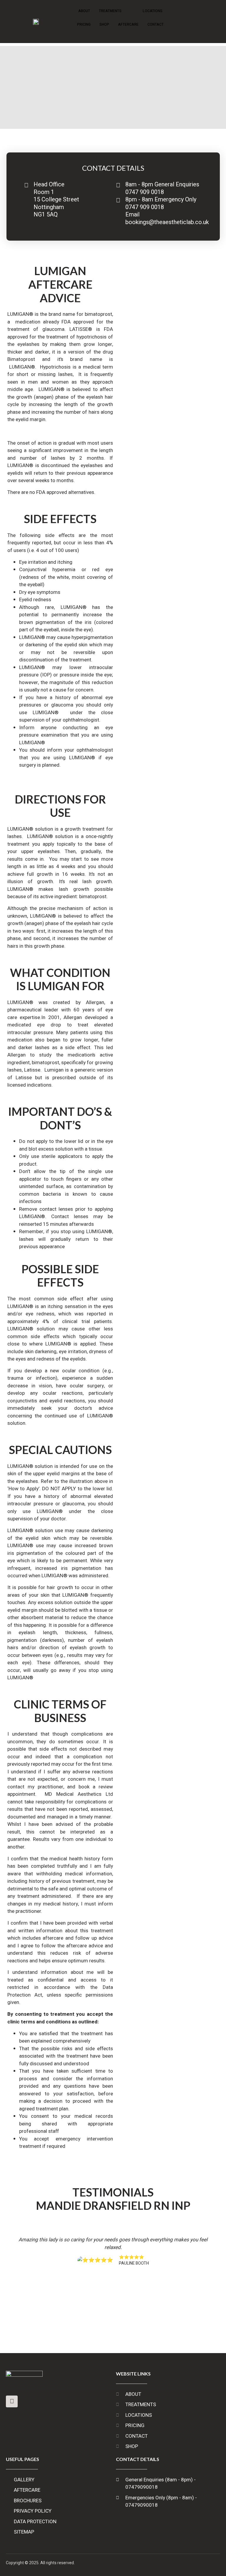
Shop (104, 24)
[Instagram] (12, 2401)
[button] (8, 2281)
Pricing (84, 24)
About (84, 11)
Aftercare (128, 24)
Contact (156, 24)
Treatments (110, 11)
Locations (153, 11)
